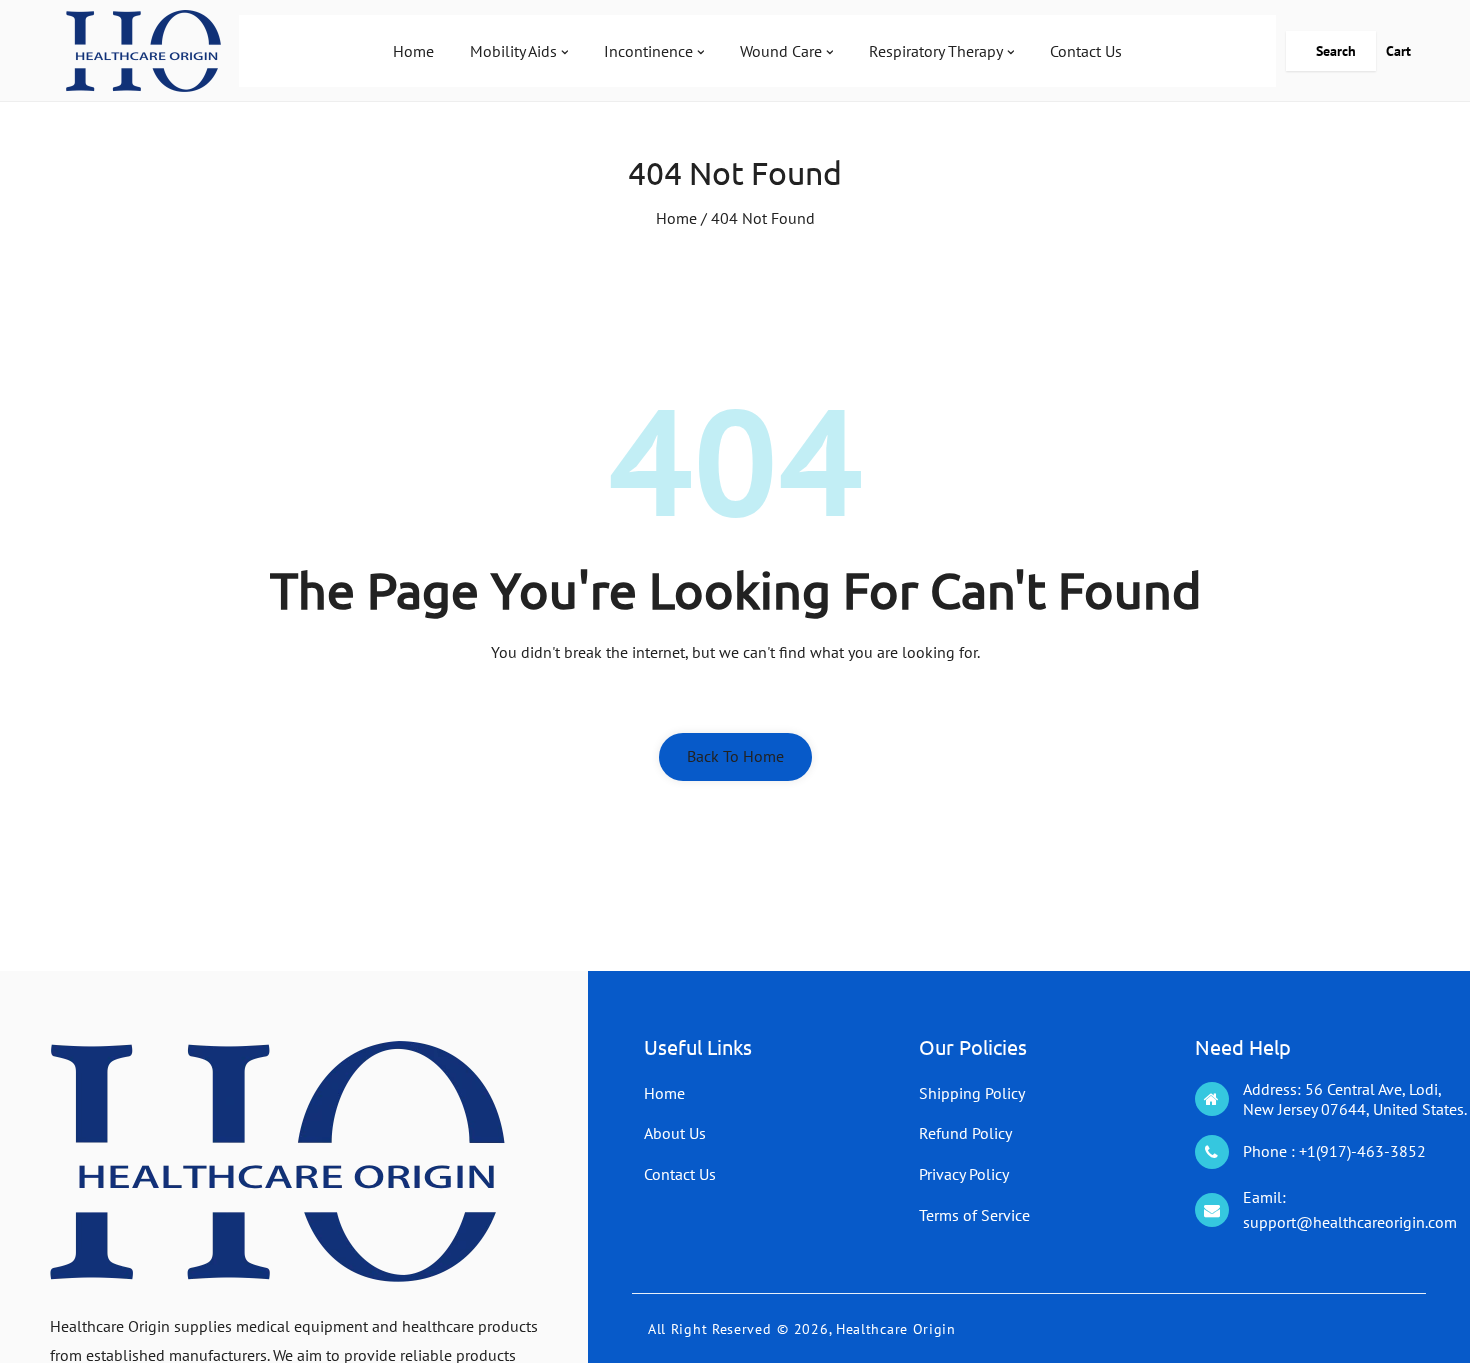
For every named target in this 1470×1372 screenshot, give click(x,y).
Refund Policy (965, 1133)
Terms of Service (974, 1215)
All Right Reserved (710, 1329)
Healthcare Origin (896, 1329)
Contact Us (680, 1174)
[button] (1331, 51)
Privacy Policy (964, 1174)
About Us (675, 1133)
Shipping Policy (972, 1093)
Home (676, 218)
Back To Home (735, 756)
